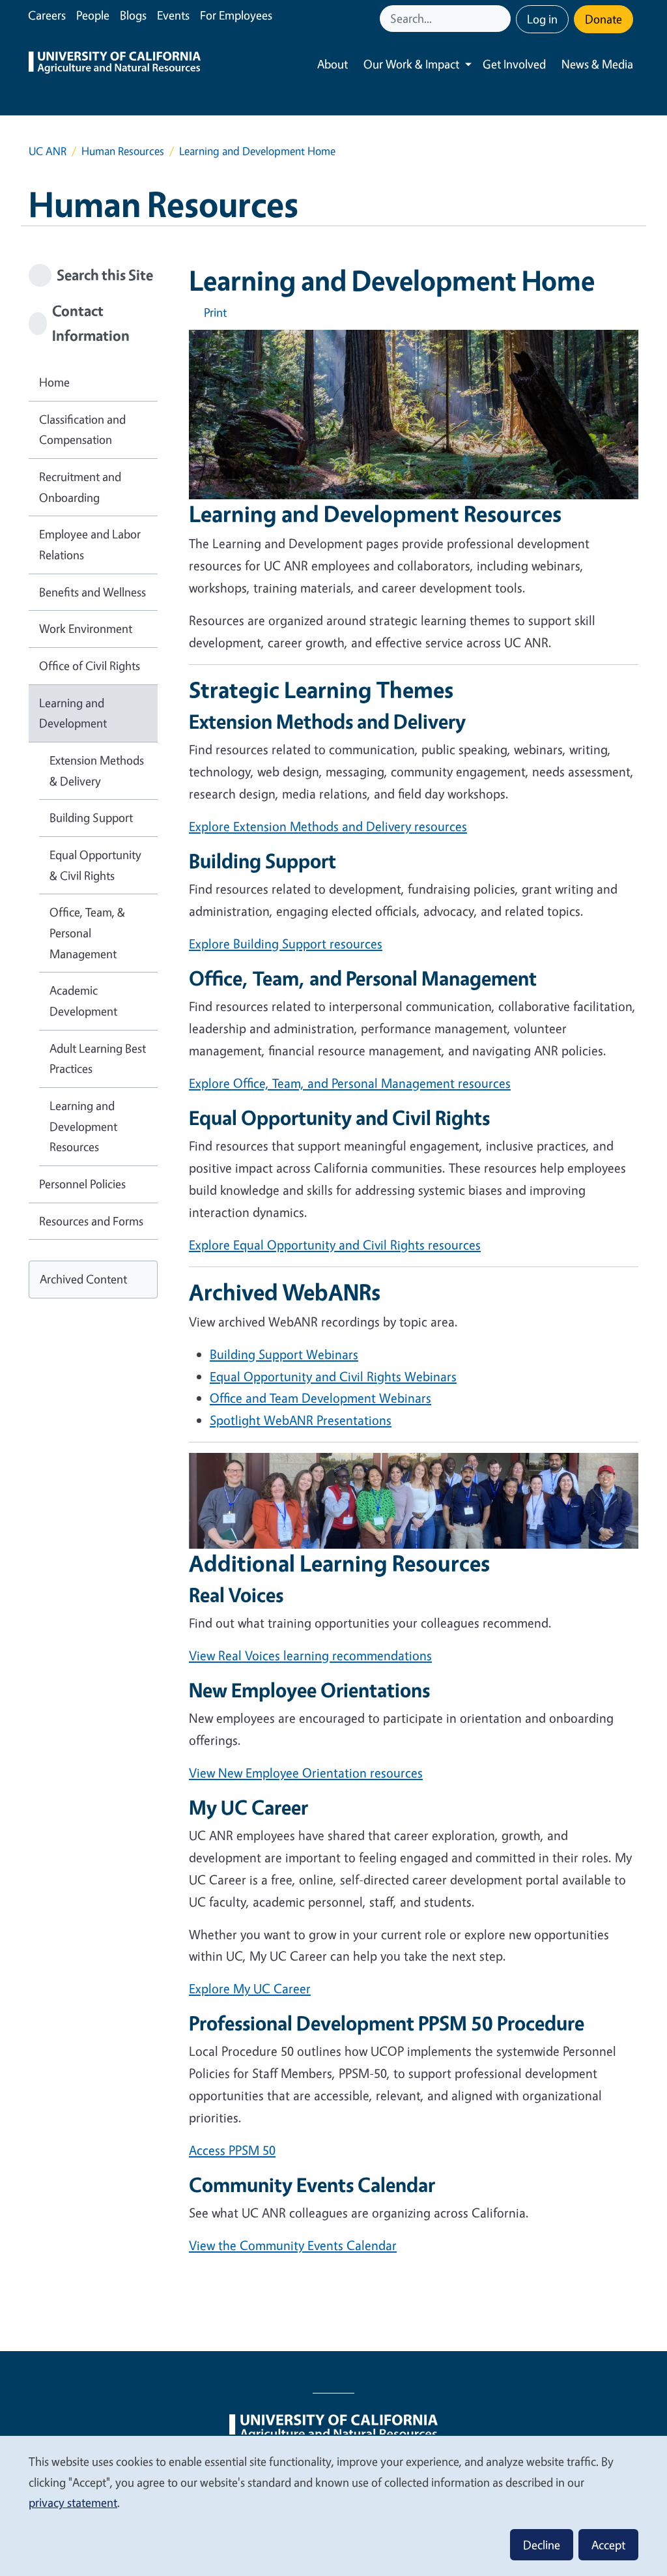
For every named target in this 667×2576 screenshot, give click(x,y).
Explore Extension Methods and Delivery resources (328, 826)
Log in (542, 19)
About (333, 64)
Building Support (91, 817)
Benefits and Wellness (92, 592)
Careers (47, 15)
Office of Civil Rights (90, 666)
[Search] (502, 19)
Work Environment (86, 628)
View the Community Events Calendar (293, 2245)
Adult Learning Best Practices (98, 1059)
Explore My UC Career (250, 1988)
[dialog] (333, 2505)
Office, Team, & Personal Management (87, 932)
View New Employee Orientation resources (306, 1773)
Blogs (133, 15)
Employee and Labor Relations (90, 544)
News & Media (597, 64)
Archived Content (83, 1279)
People (93, 15)
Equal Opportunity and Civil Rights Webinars (333, 1376)
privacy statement (73, 2502)
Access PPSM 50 (232, 2150)
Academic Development (83, 1001)
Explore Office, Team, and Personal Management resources (350, 1083)
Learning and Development (73, 713)
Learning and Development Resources (83, 1126)
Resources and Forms (91, 1221)
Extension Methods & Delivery (97, 770)
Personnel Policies (82, 1184)
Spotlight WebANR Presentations (301, 1420)
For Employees (236, 15)
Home (54, 382)
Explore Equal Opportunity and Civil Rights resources (335, 1245)
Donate (603, 19)
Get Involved (514, 64)
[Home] (115, 64)
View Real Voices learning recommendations (310, 1655)
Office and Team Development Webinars (320, 1398)
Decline (542, 2545)
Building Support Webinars (284, 1354)
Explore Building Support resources (286, 944)
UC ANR (48, 151)
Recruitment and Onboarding (80, 487)
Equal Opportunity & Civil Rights (95, 865)
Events (173, 15)
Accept (608, 2545)
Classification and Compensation (82, 430)
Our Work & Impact (411, 64)
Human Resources (123, 151)
